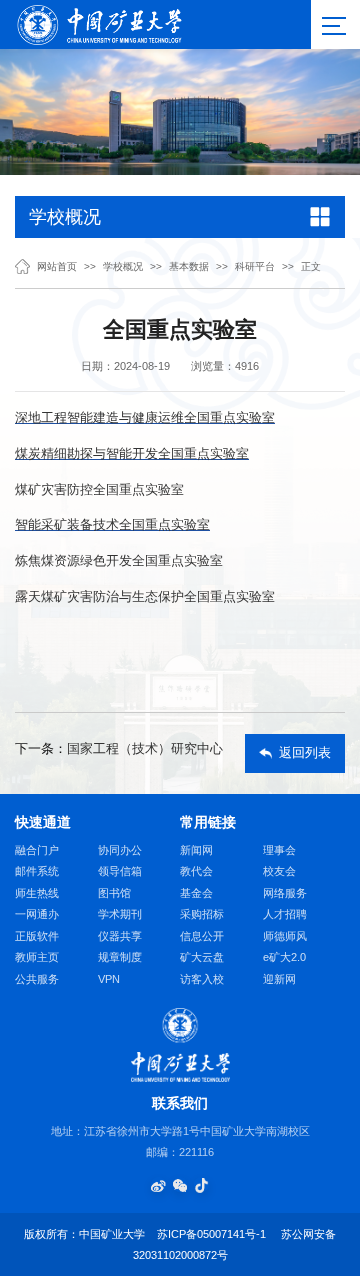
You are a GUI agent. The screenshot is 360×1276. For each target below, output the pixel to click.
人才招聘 (285, 914)
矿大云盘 (202, 957)
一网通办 (37, 914)
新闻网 (196, 850)
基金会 (196, 893)
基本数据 (189, 267)
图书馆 (114, 893)
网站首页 (57, 267)
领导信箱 (120, 871)
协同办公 (120, 850)
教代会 (196, 871)
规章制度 (120, 957)
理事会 (279, 850)
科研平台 (255, 267)
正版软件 (37, 936)
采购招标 (202, 914)
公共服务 (37, 979)
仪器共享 (120, 936)
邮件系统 (37, 871)
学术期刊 (120, 914)
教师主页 (37, 957)
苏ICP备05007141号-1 (211, 1234)
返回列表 (305, 753)
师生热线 (37, 893)
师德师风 (285, 936)
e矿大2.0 (284, 957)
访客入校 (202, 979)
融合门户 (37, 850)
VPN (109, 979)
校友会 (279, 871)
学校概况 (123, 267)
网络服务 (285, 893)
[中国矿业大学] (99, 23)
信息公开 (202, 936)
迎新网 (279, 979)
